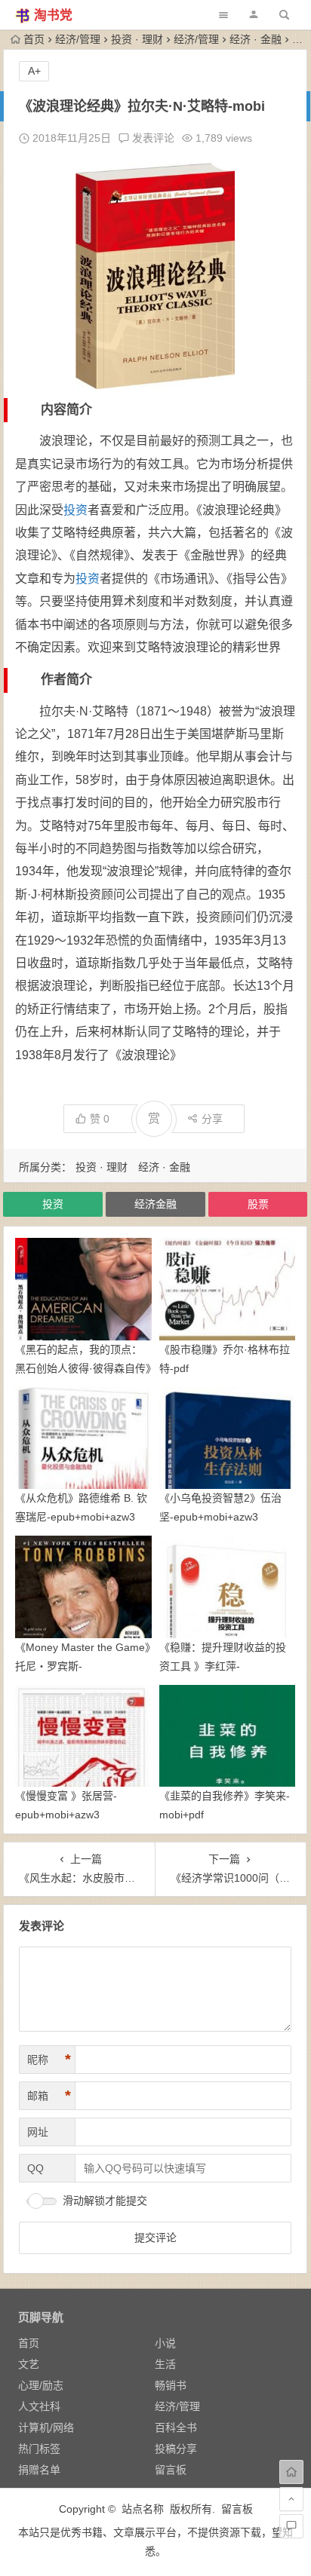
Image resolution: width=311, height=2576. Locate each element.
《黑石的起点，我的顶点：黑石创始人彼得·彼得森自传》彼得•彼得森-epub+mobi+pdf (83, 1368)
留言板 (171, 2470)
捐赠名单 (39, 2470)
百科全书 (176, 2427)
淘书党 (53, 15)
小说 (165, 2343)
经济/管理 (78, 39)
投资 (75, 510)
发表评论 (152, 138)
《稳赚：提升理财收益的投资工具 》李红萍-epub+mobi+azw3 (223, 1666)
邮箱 (49, 2096)
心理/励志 (41, 2385)
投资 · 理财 (137, 39)
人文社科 (39, 2406)
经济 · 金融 (256, 39)
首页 (34, 39)
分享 (212, 1119)
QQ (35, 2168)
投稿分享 (176, 2449)
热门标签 (39, 2449)
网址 (38, 2132)
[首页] (291, 2472)
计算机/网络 (46, 2427)
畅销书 (171, 2385)
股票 (258, 1204)
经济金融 (155, 1204)
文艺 (29, 2364)
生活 (165, 2364)
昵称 (49, 2060)
